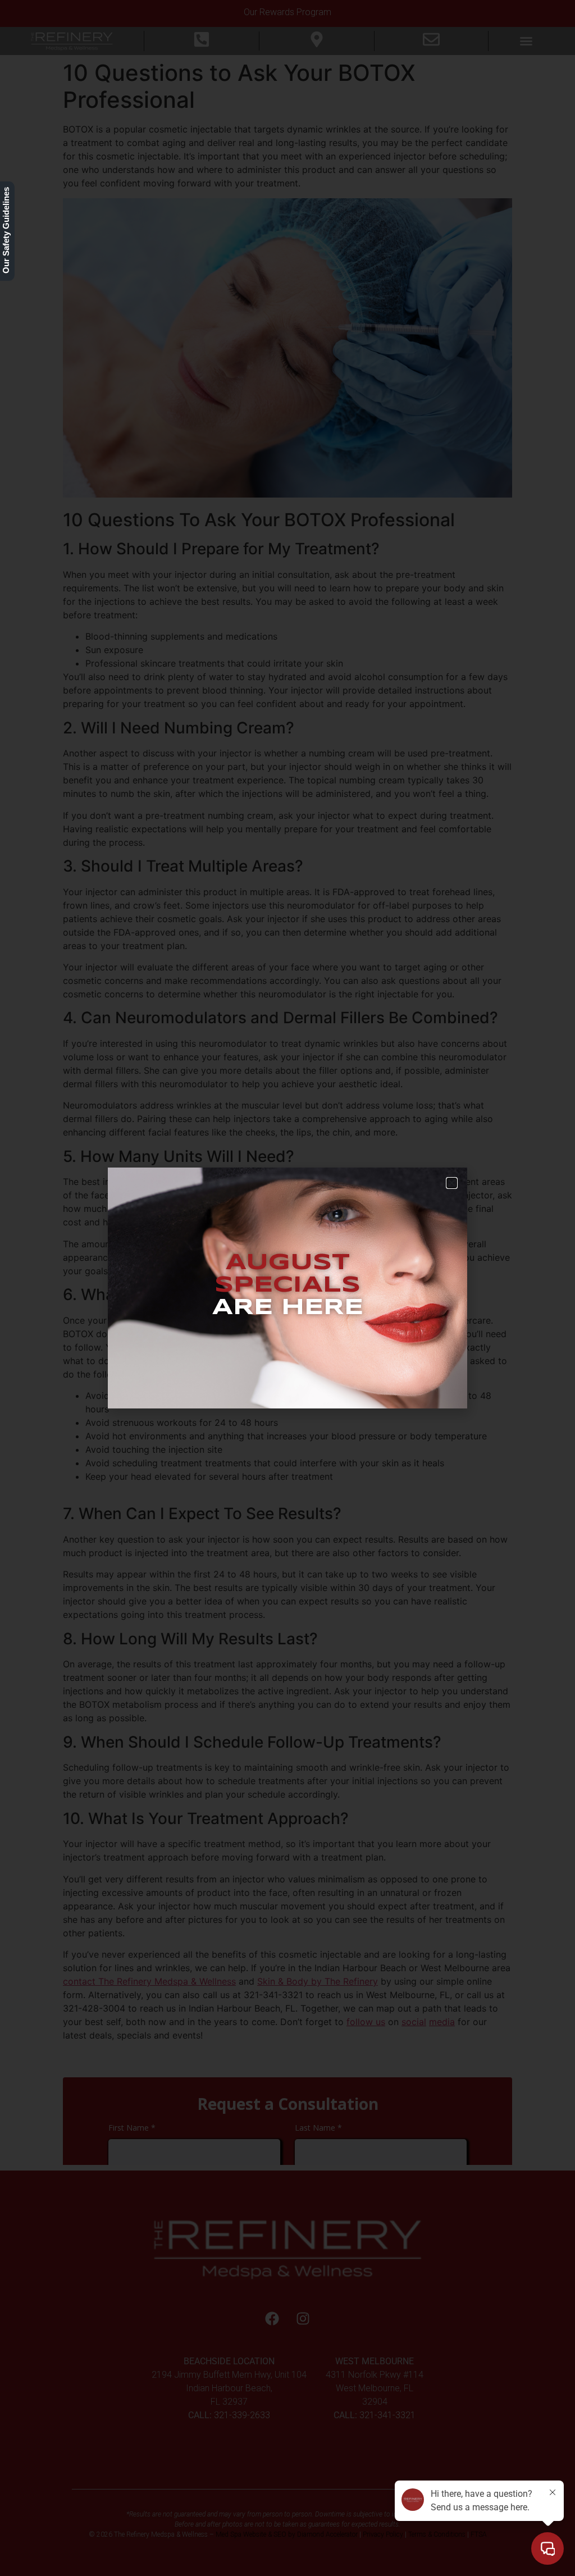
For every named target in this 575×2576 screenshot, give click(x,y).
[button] (452, 1183)
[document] (287, 1288)
